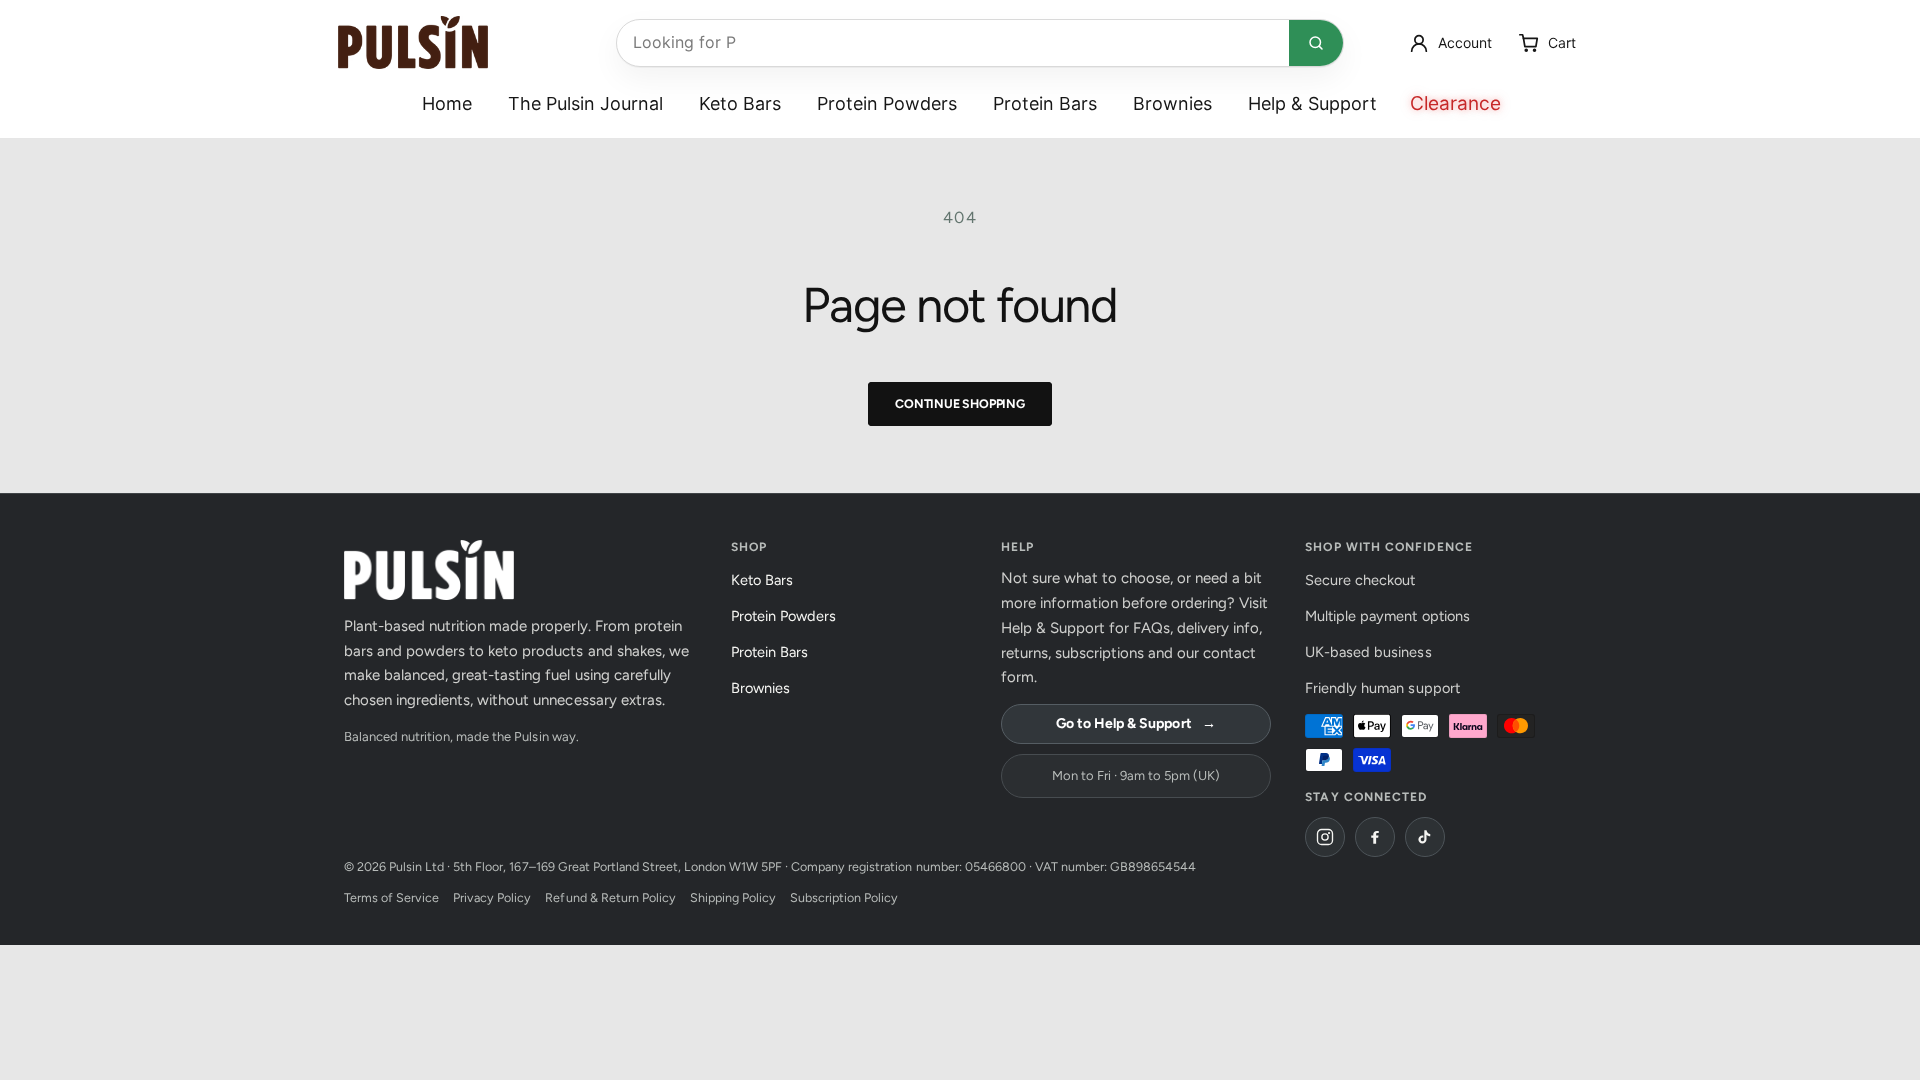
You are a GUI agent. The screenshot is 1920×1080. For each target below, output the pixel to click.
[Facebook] (1375, 837)
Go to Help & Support (1135, 723)
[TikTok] (1425, 837)
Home (447, 103)
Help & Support (1312, 103)
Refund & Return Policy (610, 897)
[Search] (1316, 43)
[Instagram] (1325, 837)
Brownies (1172, 103)
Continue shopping (960, 403)
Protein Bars (1045, 103)
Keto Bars (740, 103)
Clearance (1456, 103)
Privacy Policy (492, 897)
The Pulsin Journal (585, 103)
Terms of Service (391, 897)
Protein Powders (887, 103)
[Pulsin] (413, 42)
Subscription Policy (844, 897)
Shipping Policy (733, 897)
